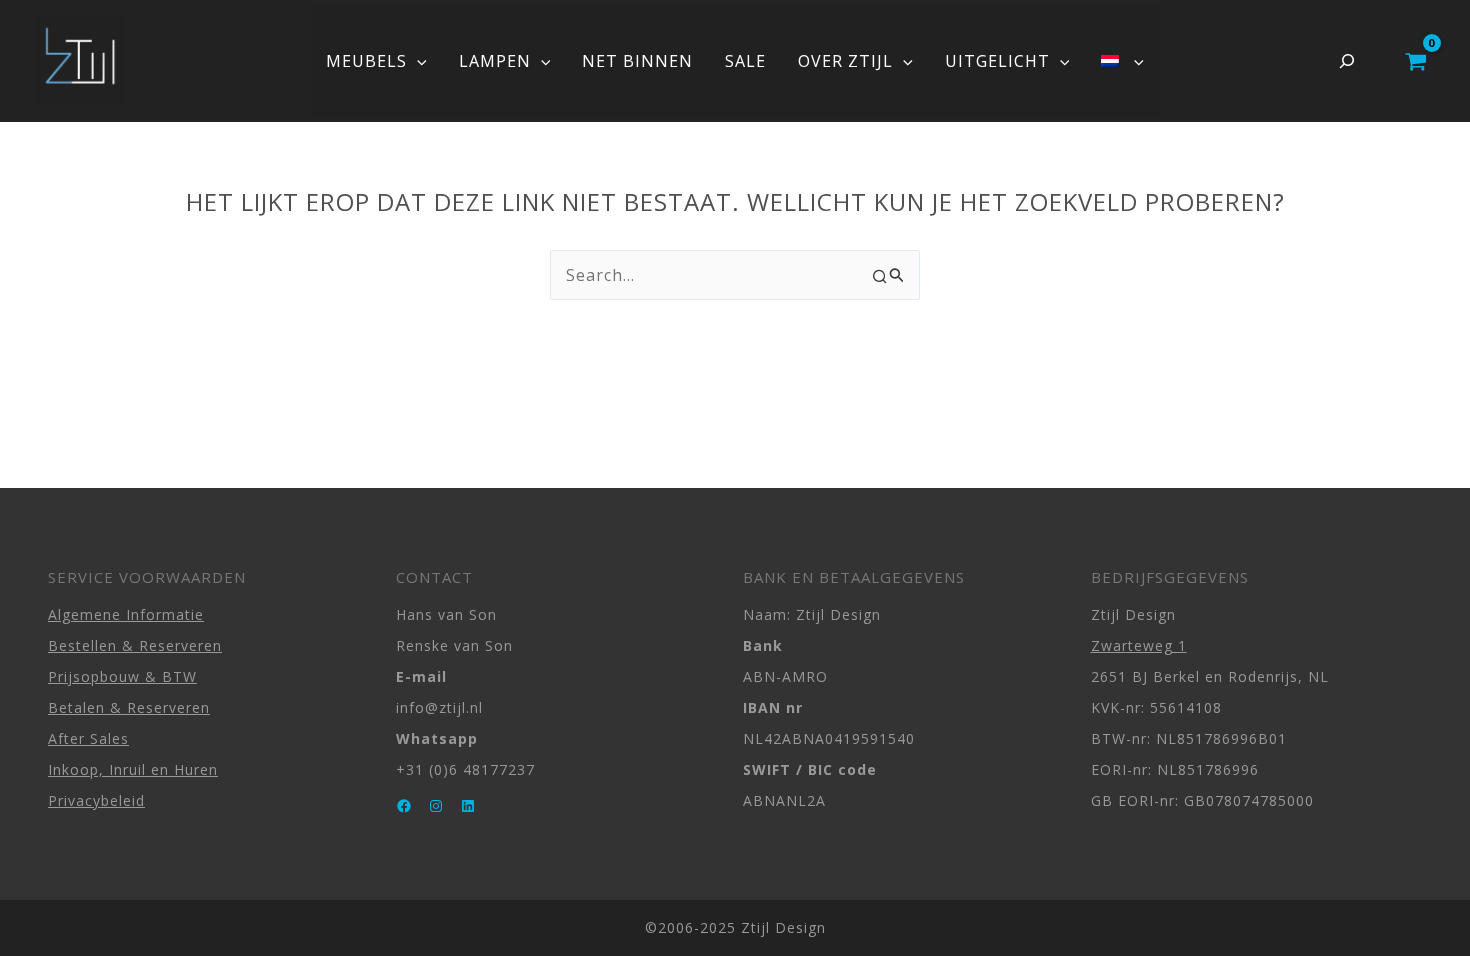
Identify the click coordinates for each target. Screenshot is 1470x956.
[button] (417, 61)
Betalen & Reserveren (129, 707)
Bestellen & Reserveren (135, 645)
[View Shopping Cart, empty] (1415, 61)
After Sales (88, 738)
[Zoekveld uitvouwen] (1347, 61)
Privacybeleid (96, 800)
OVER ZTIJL (845, 61)
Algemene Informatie (126, 614)
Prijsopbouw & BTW (122, 676)
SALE (745, 61)
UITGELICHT (997, 61)
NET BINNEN (637, 61)
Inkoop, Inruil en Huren (133, 769)
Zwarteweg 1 (1139, 645)
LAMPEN (495, 61)
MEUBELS (366, 61)
